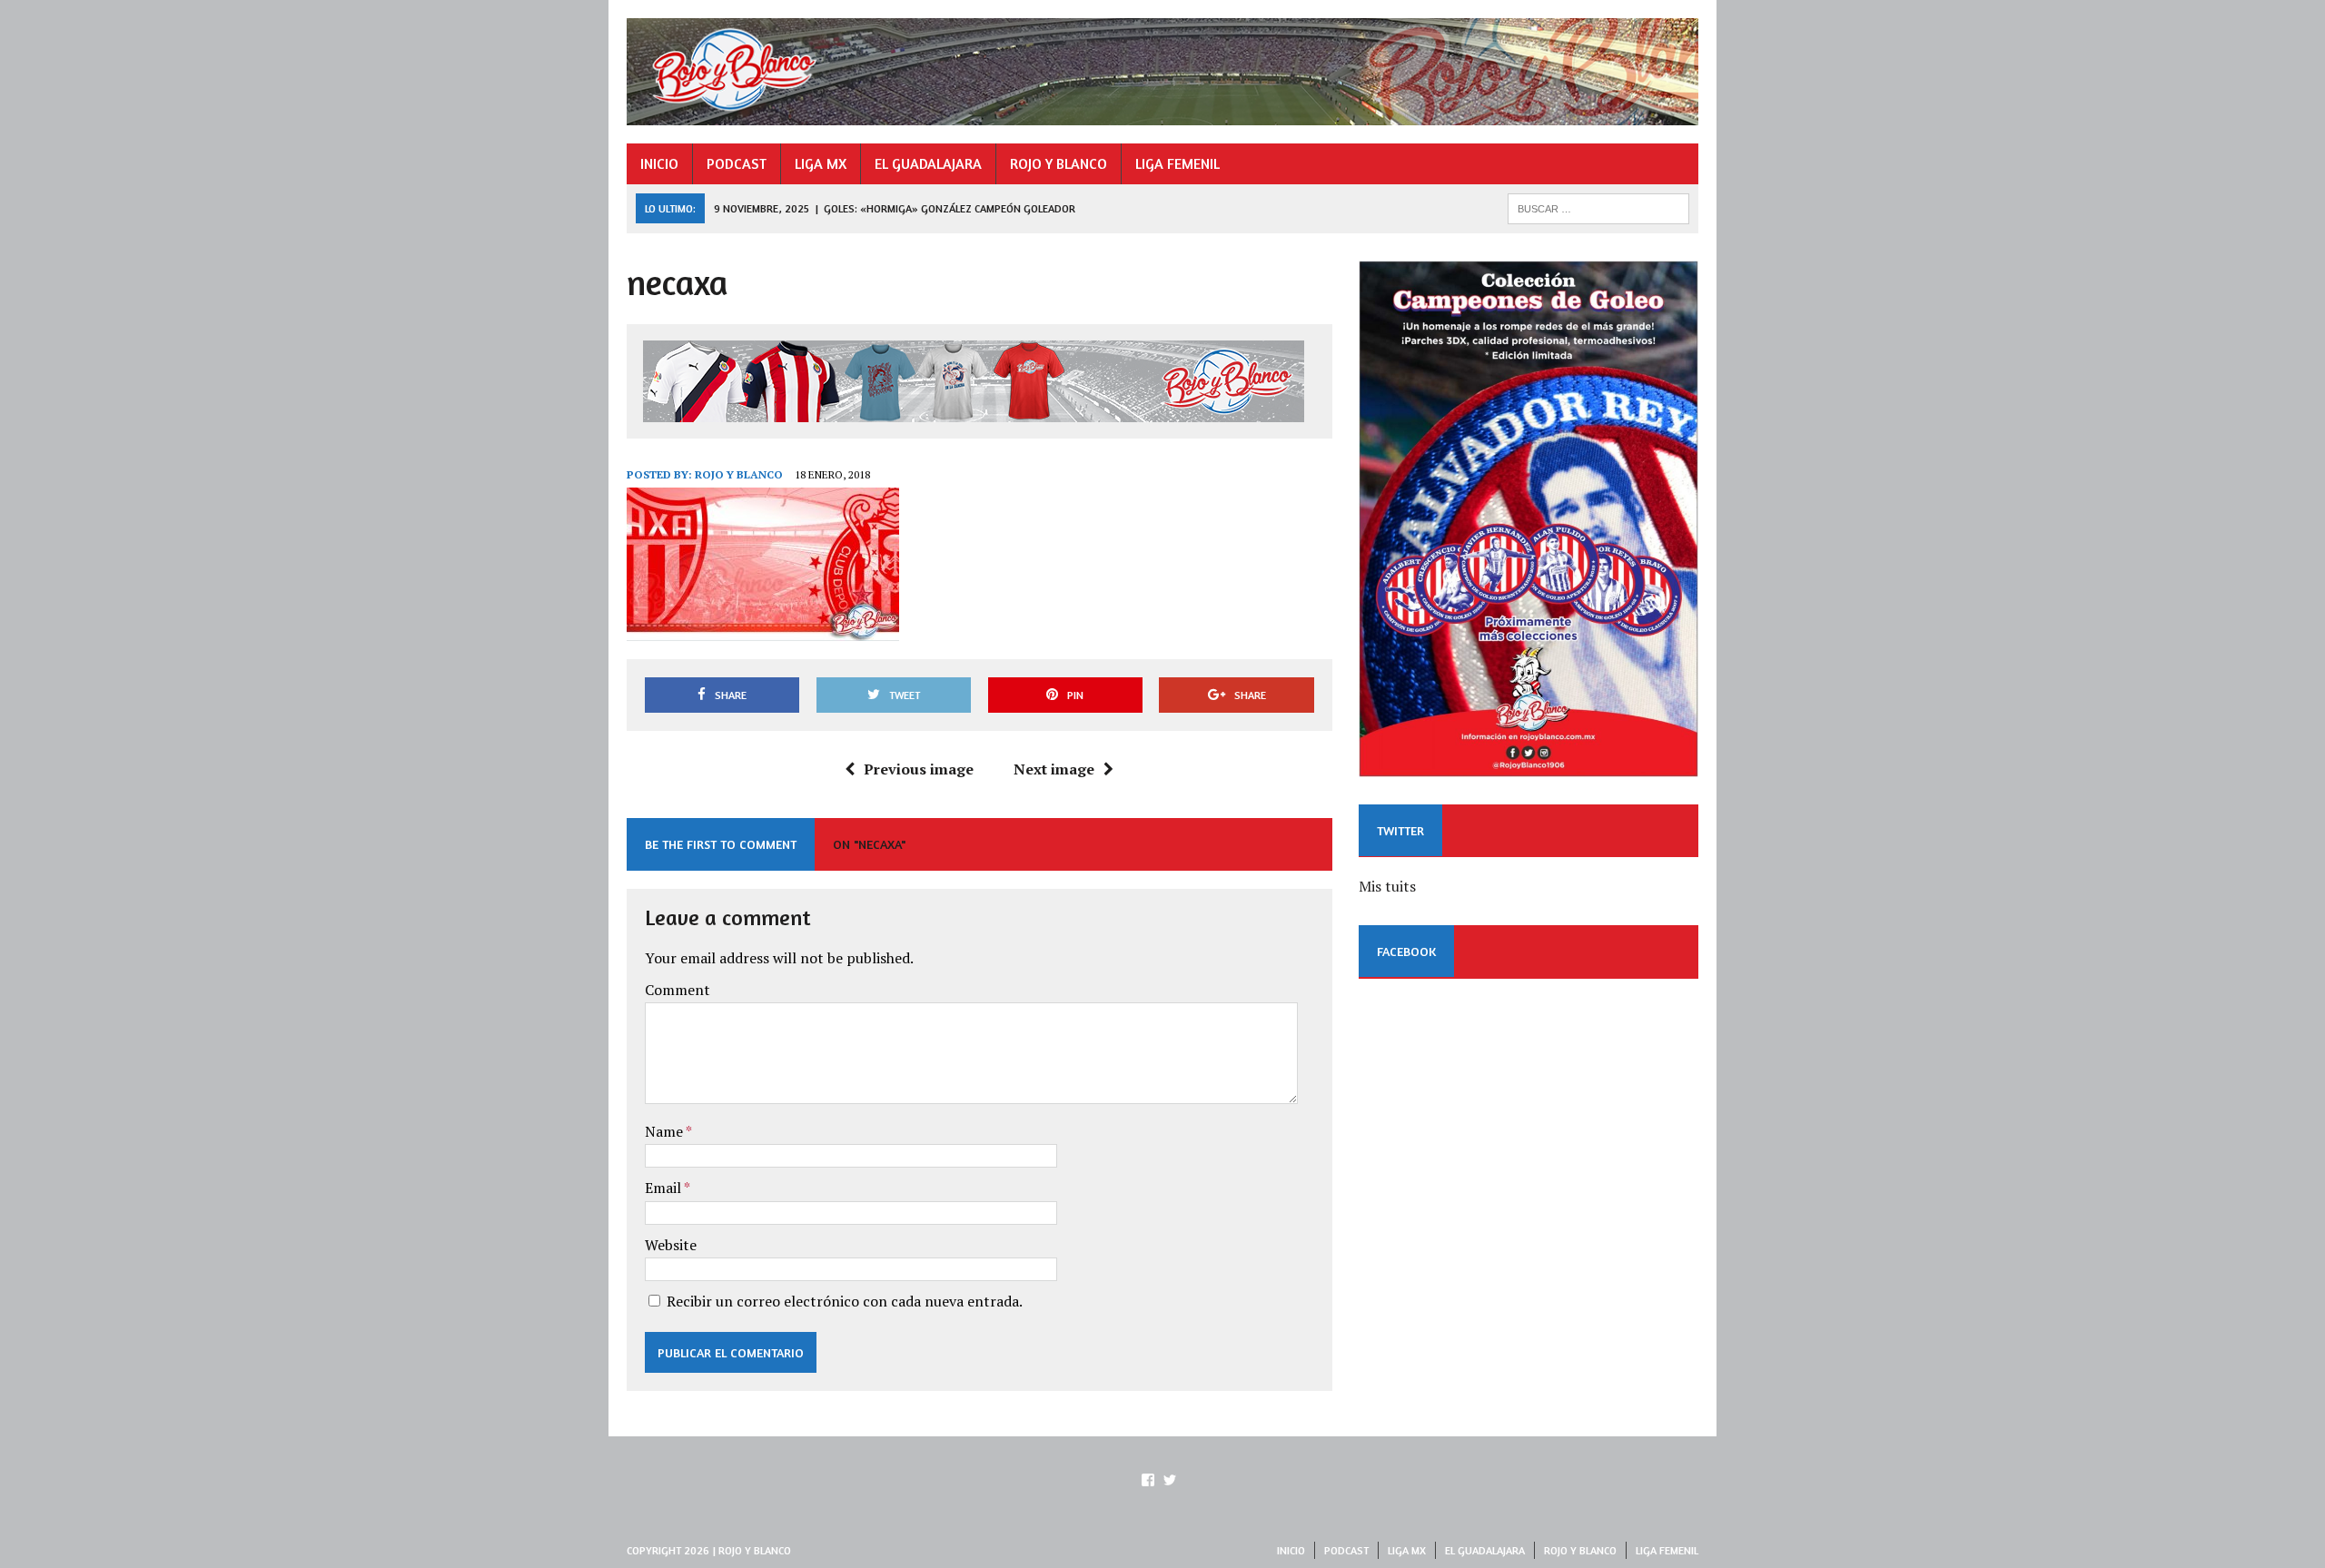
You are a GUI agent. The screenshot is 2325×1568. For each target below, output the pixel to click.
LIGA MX (821, 163)
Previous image (919, 769)
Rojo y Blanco (739, 474)
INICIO (659, 163)
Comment (678, 990)
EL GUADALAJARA (928, 163)
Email (664, 1188)
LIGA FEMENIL (1177, 163)
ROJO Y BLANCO (1059, 163)
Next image (1054, 769)
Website (671, 1245)
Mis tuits (1387, 886)
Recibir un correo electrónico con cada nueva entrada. (845, 1301)
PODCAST (737, 163)
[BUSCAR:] (1598, 207)
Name (665, 1131)
